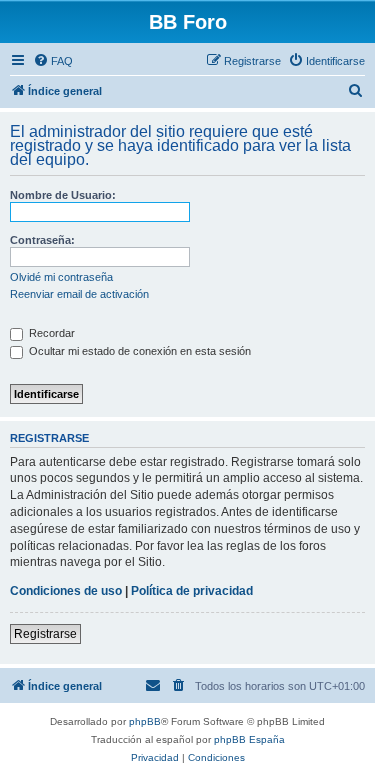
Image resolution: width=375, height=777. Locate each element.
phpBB (145, 721)
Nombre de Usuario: (63, 195)
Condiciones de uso (66, 591)
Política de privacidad (192, 591)
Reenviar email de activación (79, 294)
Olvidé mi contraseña (61, 277)
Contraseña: (42, 240)
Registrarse (45, 634)
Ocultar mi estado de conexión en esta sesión (138, 351)
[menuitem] (53, 61)
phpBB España (249, 739)
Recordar (50, 333)
